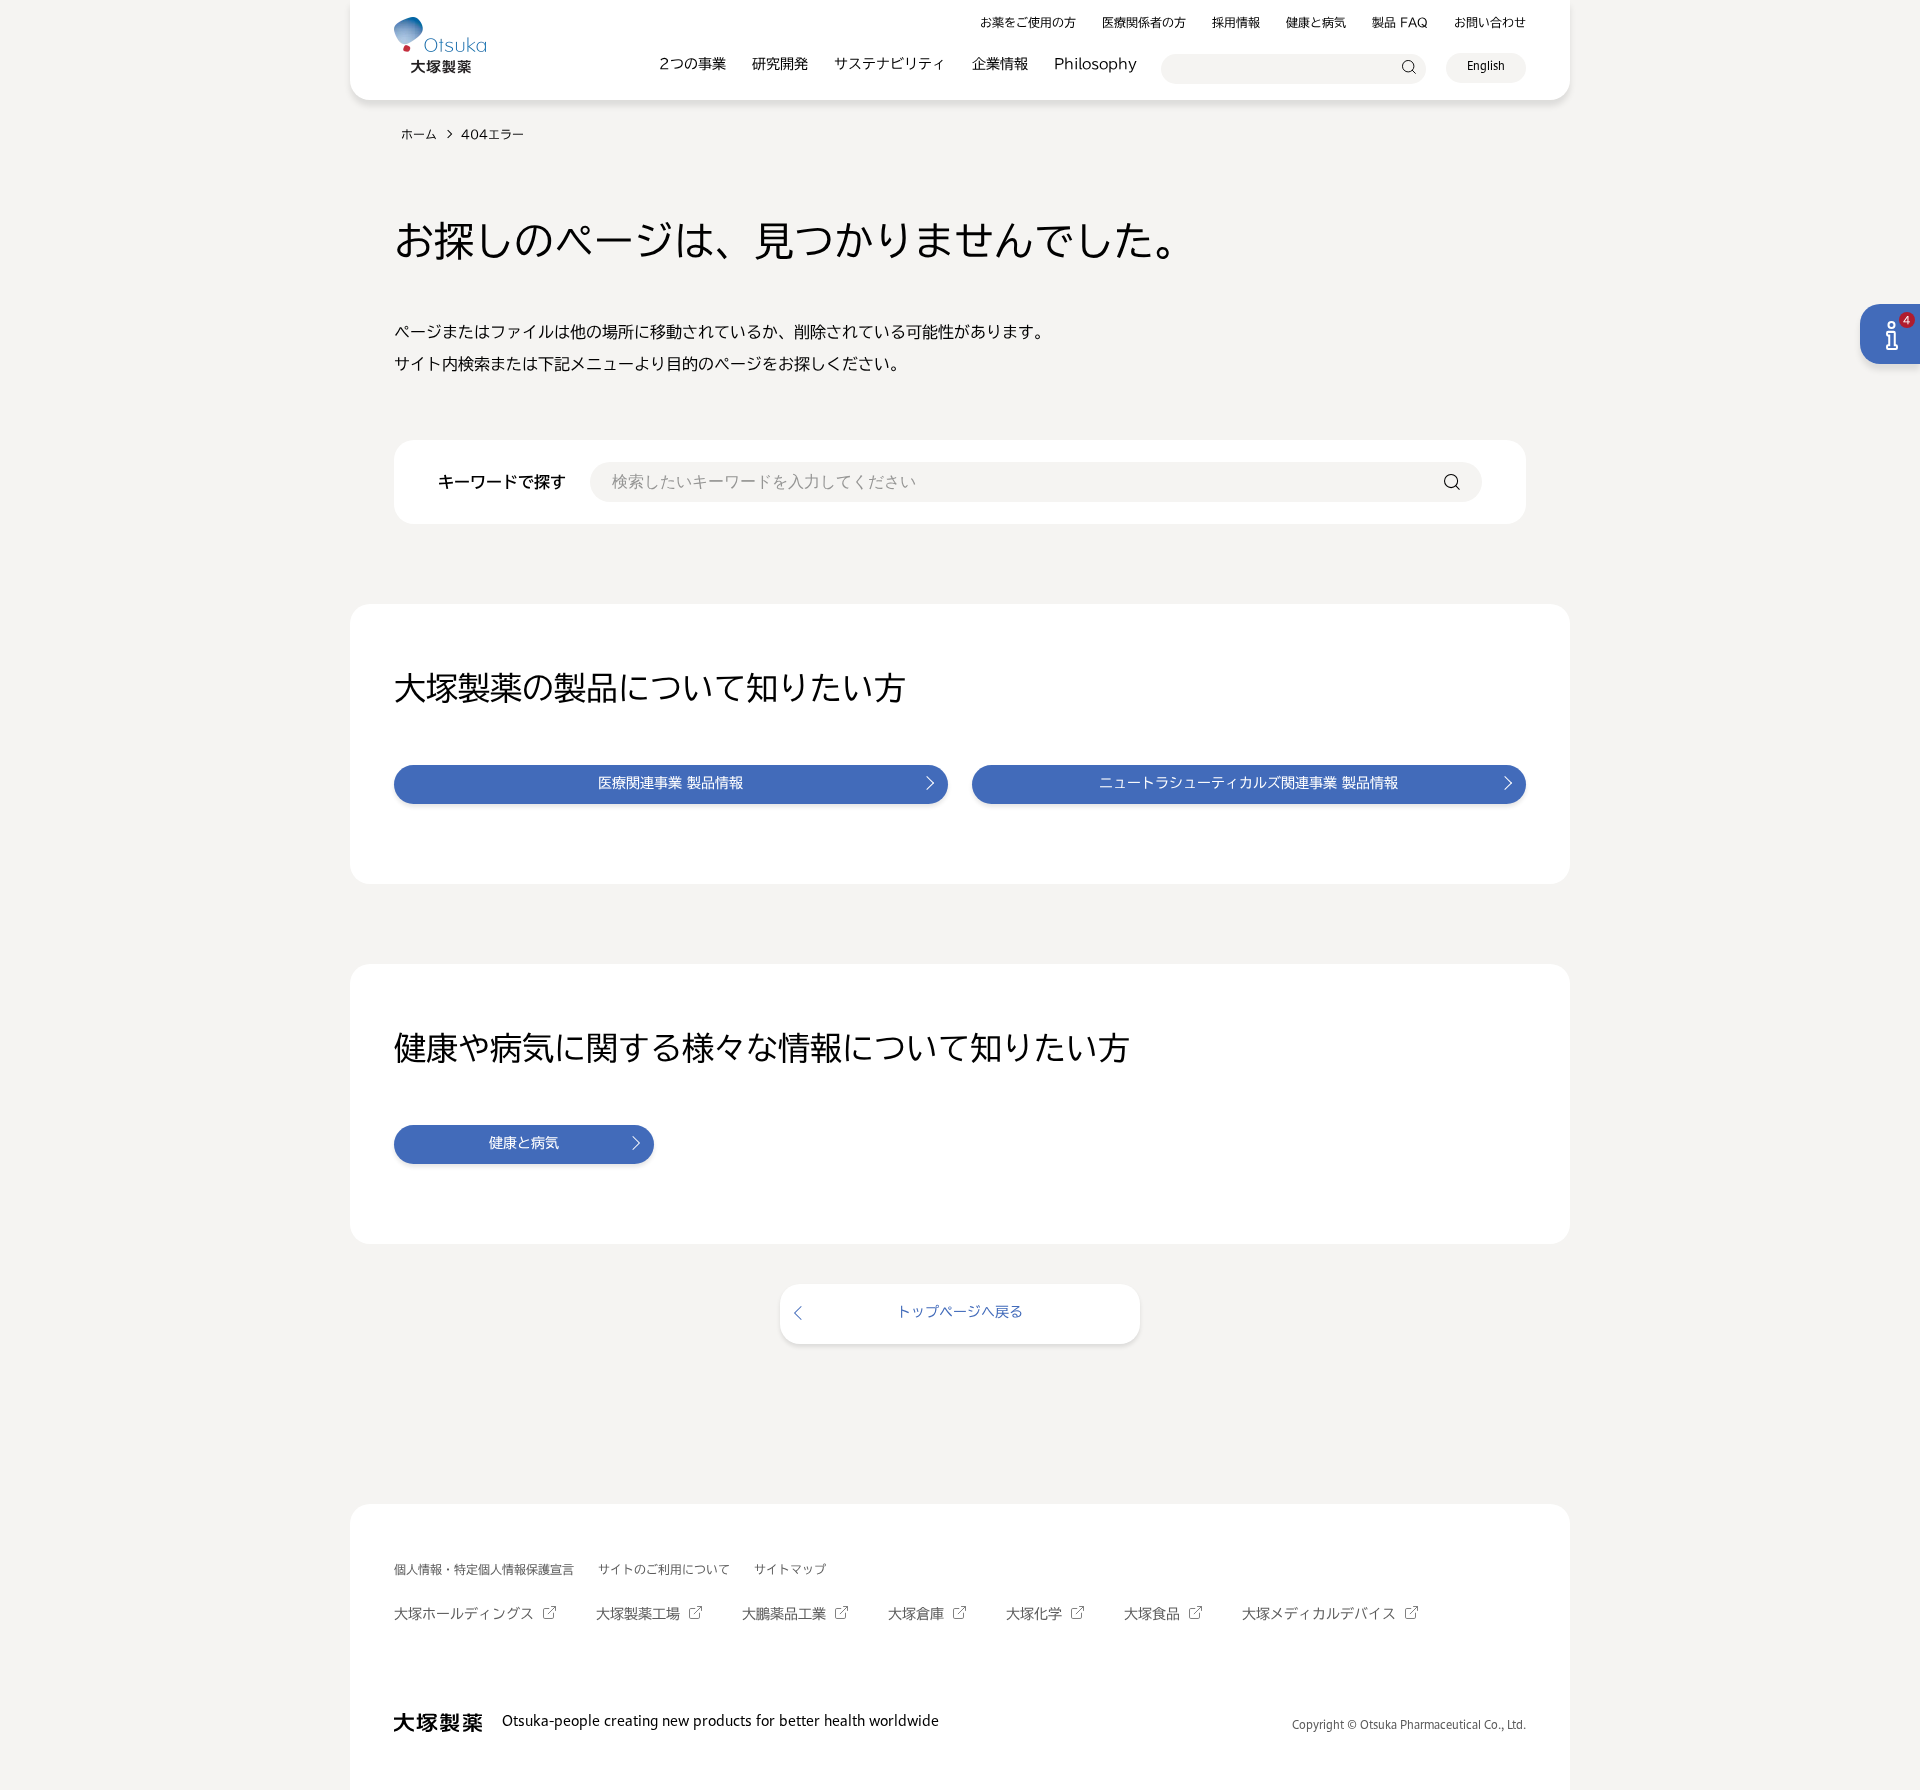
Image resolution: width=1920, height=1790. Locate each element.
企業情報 (1000, 64)
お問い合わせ (1490, 22)
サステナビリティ (890, 64)
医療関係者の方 (1144, 22)
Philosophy (1095, 64)
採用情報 (1236, 22)
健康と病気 (1316, 22)
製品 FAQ (1400, 22)
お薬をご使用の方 (1028, 22)
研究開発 (780, 64)
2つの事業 (692, 64)
